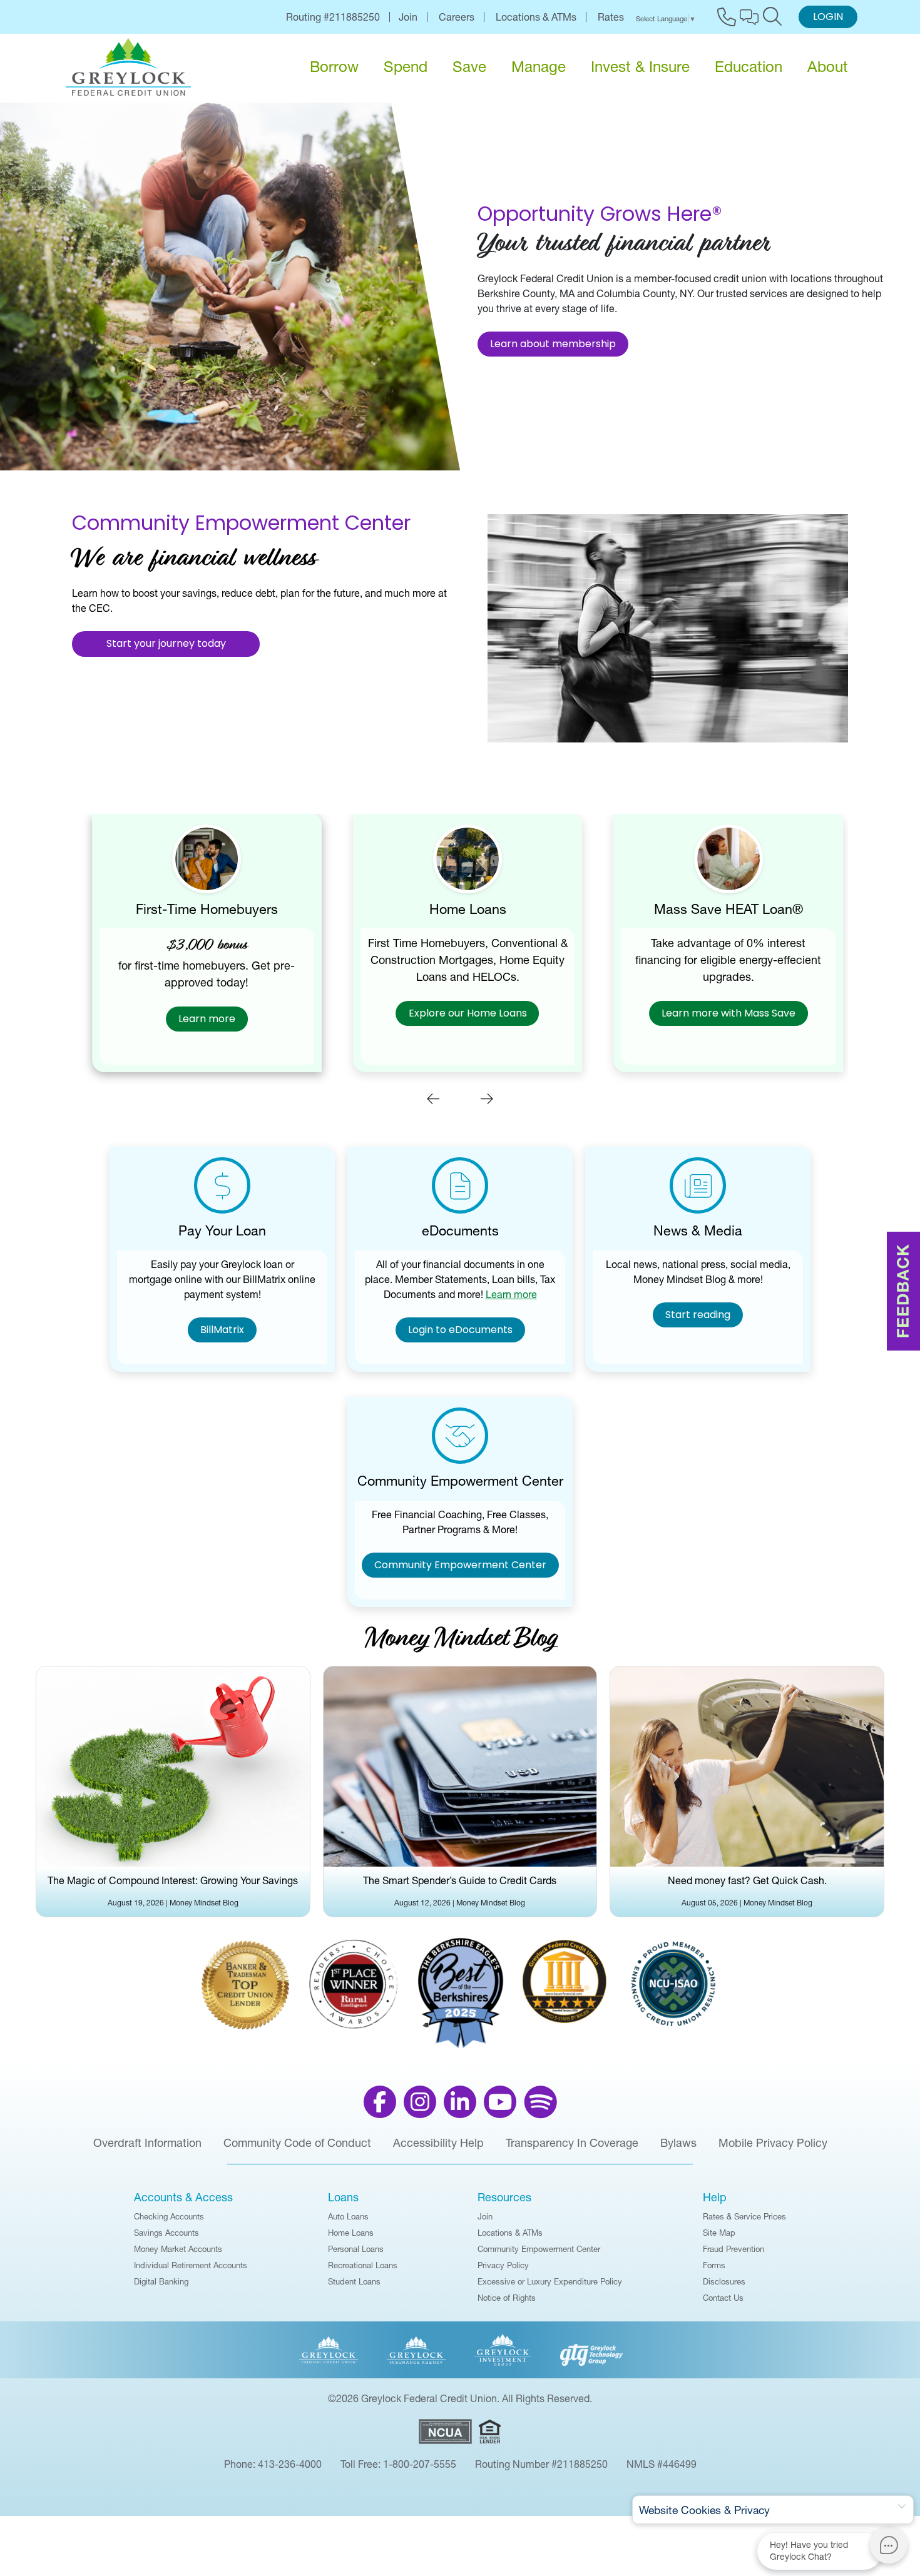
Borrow (334, 67)
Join (408, 17)
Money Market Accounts (178, 2249)
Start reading (698, 1316)
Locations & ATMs (536, 17)
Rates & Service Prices (744, 2216)
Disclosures (724, 2281)
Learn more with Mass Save (721, 1014)
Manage (539, 67)
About (828, 67)
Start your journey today (166, 644)
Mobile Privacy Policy (773, 2143)
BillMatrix (222, 1331)
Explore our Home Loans (460, 1014)
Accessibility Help (438, 2143)
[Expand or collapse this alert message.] (902, 2507)
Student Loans (354, 2281)
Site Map (719, 2233)
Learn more (199, 1020)
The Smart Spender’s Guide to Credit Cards (460, 1880)
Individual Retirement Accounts (191, 2265)
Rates (611, 17)
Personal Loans (356, 2249)
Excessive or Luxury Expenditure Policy (550, 2281)
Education (749, 67)
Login (828, 18)
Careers (457, 17)
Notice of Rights (507, 2298)
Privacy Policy (503, 2265)
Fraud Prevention (733, 2249)
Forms (714, 2265)
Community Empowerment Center (460, 1566)
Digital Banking (161, 2281)
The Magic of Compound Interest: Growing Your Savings (173, 1880)
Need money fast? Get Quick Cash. (747, 1880)
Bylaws (678, 2143)
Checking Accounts (169, 2216)
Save (469, 67)
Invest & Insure (640, 67)
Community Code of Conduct (297, 2143)
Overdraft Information (147, 2143)
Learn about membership (553, 345)
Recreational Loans (363, 2265)
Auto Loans (348, 2216)
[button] (433, 1098)
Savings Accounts (166, 2233)
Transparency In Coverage (572, 2143)
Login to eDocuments (460, 1331)
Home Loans (351, 2233)
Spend (406, 67)
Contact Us (723, 2298)
